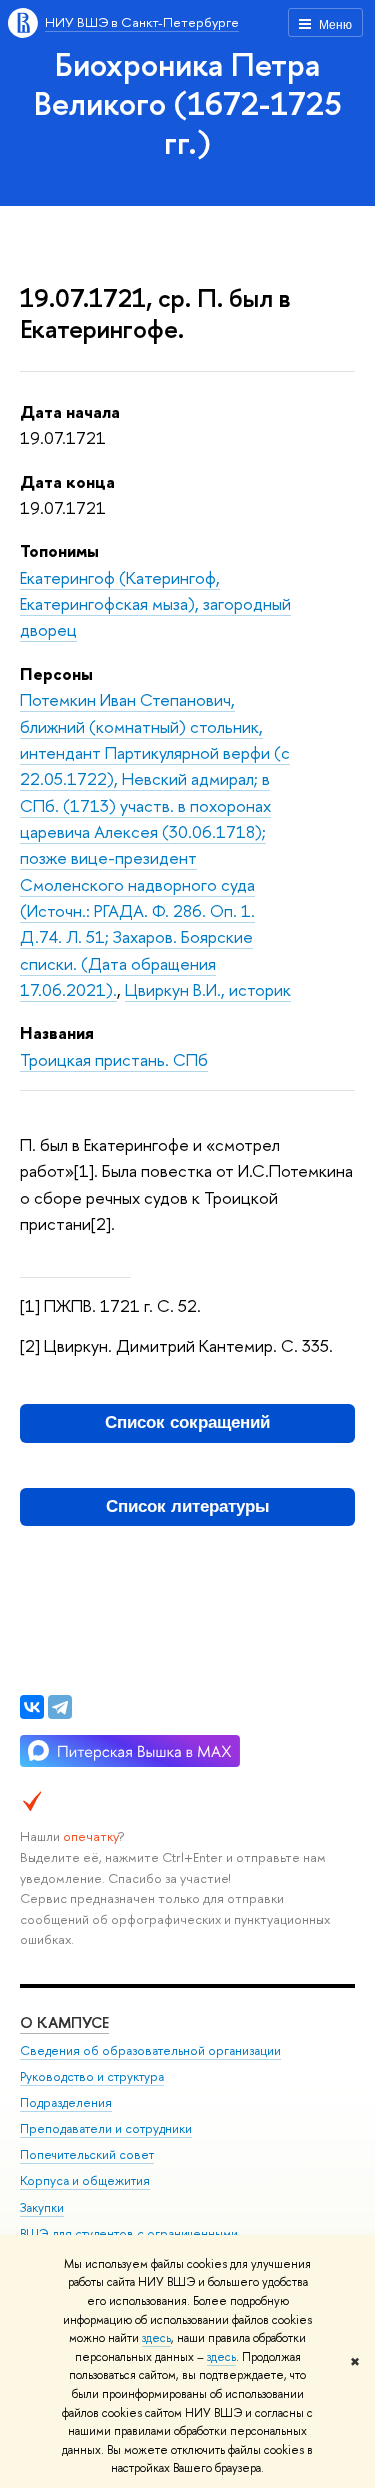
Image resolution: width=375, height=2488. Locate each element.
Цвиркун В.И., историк (208, 989)
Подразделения (66, 2102)
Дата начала (70, 411)
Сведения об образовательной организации (150, 2050)
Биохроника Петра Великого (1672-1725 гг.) (188, 103)
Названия (57, 1032)
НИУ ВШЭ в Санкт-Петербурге (142, 22)
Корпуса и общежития (85, 2180)
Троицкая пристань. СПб (114, 1059)
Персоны (56, 673)
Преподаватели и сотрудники (106, 2128)
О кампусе (64, 2022)
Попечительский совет (87, 2154)
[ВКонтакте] (32, 1707)
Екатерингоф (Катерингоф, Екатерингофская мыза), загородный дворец (155, 604)
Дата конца (67, 481)
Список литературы (188, 1506)
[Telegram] (60, 1707)
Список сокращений (187, 1422)
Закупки (42, 2207)
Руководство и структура (92, 2076)
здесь (156, 2338)
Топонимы (59, 550)
